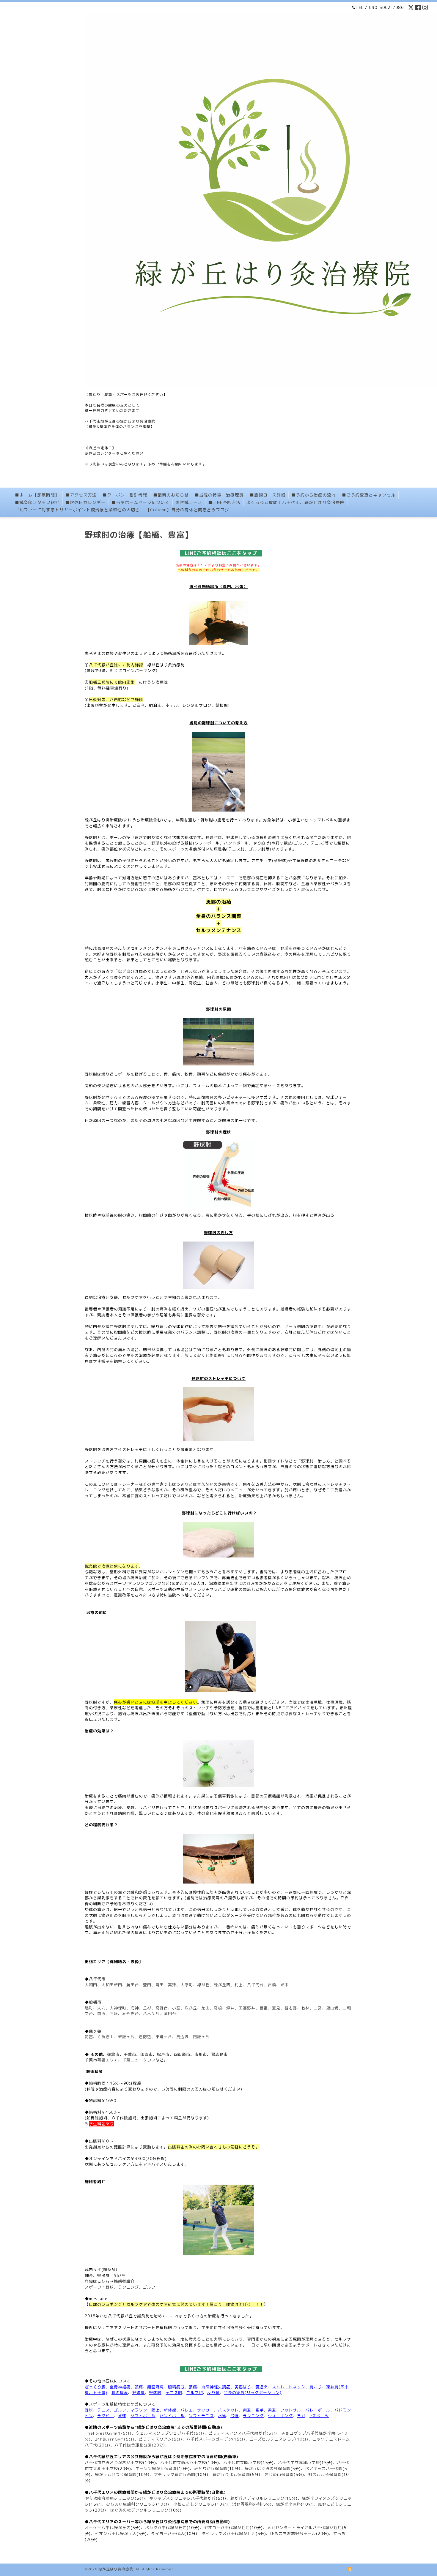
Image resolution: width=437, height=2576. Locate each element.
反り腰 (213, 2392)
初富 (89, 2037)
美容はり (243, 2387)
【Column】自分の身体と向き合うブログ (187, 510)
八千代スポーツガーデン (209, 2439)
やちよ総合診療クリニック (110, 2498)
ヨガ (301, 2416)
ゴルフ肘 (195, 2392)
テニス (103, 2410)
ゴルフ (120, 2410)
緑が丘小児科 (288, 2504)
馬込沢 (183, 2037)
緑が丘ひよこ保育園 (231, 2474)
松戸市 (163, 2054)
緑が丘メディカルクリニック (257, 2498)
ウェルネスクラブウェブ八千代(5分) (170, 2433)
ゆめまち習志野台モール (293, 2534)
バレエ (187, 2410)
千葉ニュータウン (139, 2060)
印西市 (147, 2054)
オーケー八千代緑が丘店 (108, 2528)
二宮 (318, 2008)
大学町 (187, 1985)
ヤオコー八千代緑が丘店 (227, 2528)
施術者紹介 (124, 2281)
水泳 (222, 2416)
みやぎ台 (131, 2014)
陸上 (155, 2410)
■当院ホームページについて (140, 502)
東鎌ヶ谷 (164, 2037)
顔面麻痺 (155, 2387)
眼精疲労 (176, 2387)
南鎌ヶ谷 (201, 2037)
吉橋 (272, 1985)
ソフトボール (143, 2416)
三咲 (114, 2014)
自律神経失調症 (216, 2387)
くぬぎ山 (106, 2037)
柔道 (272, 2410)
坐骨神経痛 (120, 2387)
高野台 (162, 2008)
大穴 (101, 2008)
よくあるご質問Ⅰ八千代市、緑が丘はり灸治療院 (295, 502)
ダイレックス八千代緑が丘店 (229, 2534)
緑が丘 (203, 1985)
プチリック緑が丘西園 (175, 2474)
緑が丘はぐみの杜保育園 (268, 2469)
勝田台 (133, 1985)
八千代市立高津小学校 (299, 2463)
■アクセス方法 (81, 495)
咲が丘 (191, 2008)
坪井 (230, 2008)
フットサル (291, 2410)
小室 (176, 2008)
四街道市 (182, 2054)
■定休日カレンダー (85, 502)
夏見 (276, 2008)
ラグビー (106, 2416)
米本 (284, 1985)
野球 (89, 2410)
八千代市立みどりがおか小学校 (114, 2463)
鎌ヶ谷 (95, 2031)
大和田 (91, 1985)
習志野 (291, 2008)
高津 (172, 1985)
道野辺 (145, 2037)
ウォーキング (280, 2416)
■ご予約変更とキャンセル (369, 495)
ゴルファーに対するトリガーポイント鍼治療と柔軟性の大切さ (77, 510)
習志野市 (219, 2054)
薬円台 (170, 2014)
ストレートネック (289, 2387)
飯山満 (332, 2008)
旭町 (89, 2008)
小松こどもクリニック (194, 2504)
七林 (305, 2008)
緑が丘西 (222, 1985)
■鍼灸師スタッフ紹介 (37, 502)
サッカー (205, 2410)
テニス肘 (174, 2392)
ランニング (253, 2416)
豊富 (264, 2008)
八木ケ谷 (151, 2014)
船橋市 (95, 2002)
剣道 (247, 2410)
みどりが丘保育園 (211, 2469)
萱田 (147, 1985)
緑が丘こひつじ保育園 (116, 2474)
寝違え (262, 2387)
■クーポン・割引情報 (125, 495)
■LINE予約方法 (224, 502)
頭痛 (139, 2387)
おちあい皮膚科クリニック (131, 2504)
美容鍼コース (189, 502)
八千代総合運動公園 (133, 2445)
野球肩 (139, 2392)
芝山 (205, 2008)
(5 (269, 2433)
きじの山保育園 (279, 2474)
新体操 (170, 2410)
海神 (135, 2008)
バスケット (228, 2410)
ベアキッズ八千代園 (324, 2469)
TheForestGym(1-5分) (108, 2433)
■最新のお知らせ (171, 495)
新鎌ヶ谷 (126, 2037)
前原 (101, 2014)
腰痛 (193, 2387)
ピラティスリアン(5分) (160, 2439)
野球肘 (155, 2392)
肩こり (316, 2387)
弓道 (235, 2416)
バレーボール (318, 2410)
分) (274, 2433)
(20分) (104, 2445)
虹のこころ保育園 (325, 2474)
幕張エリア (108, 2060)
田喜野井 (247, 2008)
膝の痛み (120, 2392)
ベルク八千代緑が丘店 (166, 2528)
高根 (218, 2008)
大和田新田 (112, 1985)
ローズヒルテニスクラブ (272, 2439)
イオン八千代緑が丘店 (116, 2534)
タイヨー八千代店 (168, 2534)
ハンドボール (172, 2416)
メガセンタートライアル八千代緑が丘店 (304, 2528)
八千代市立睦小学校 (242, 2463)
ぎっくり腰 (95, 2387)
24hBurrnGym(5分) (115, 2439)
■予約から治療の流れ (314, 495)
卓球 (122, 2416)
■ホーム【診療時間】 (37, 495)
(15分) (239, 2439)
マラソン (139, 2410)
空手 (260, 2410)
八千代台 (255, 1985)
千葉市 (130, 2054)
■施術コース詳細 (268, 495)
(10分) (302, 2439)
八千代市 (97, 1979)
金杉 (147, 2008)
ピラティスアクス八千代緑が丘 (238, 2433)
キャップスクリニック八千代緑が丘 (183, 2498)
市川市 (201, 2054)
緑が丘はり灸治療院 (116, 2569)
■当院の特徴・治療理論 (219, 495)
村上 (239, 1985)
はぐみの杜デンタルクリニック (139, 2510)
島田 (160, 1985)
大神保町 (118, 2008)
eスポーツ (319, 2416)
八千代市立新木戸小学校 (183, 2463)
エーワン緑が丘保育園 (156, 2469)
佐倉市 (113, 2054)
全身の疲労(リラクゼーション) (253, 2392)
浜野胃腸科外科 (247, 2504)
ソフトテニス (201, 2416)
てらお (339, 2534)
